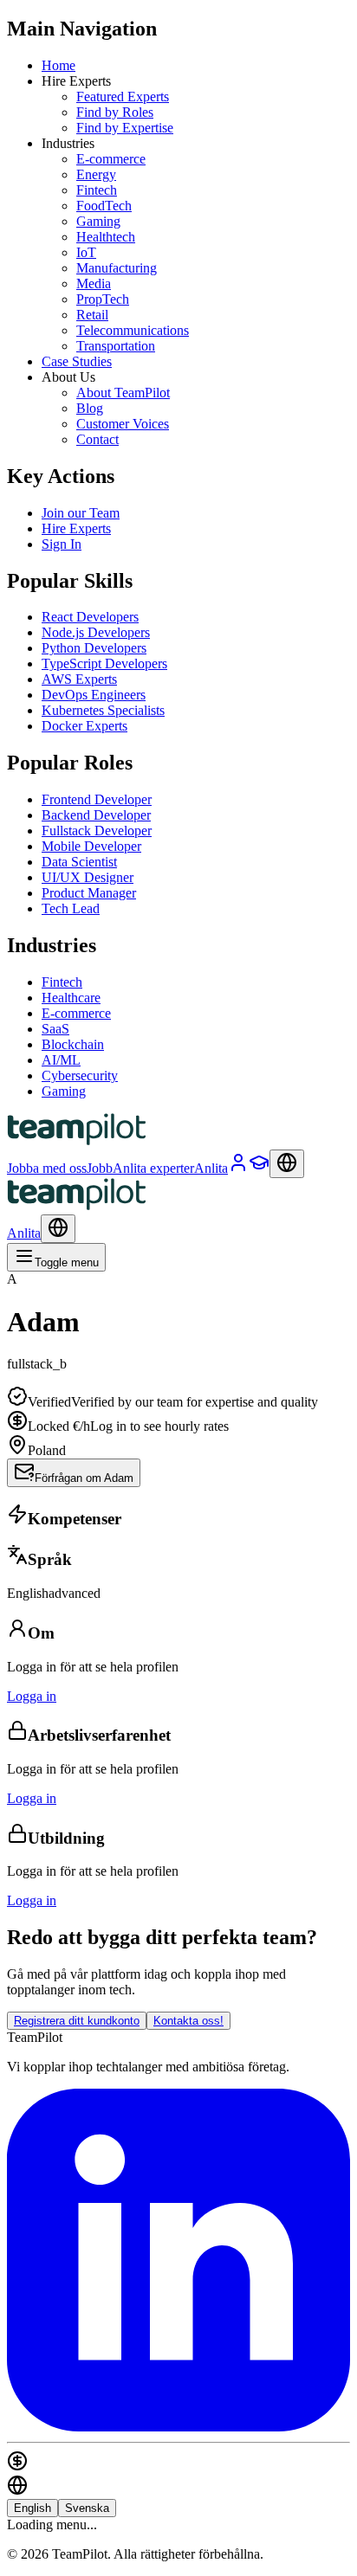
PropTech (103, 299)
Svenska (87, 2508)
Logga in (32, 1696)
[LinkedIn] (178, 2427)
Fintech (97, 190)
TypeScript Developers (104, 663)
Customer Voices (123, 424)
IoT (86, 252)
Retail (92, 315)
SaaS (55, 1029)
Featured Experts (123, 97)
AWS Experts (79, 679)
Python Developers (94, 648)
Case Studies (77, 361)
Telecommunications (133, 330)
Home (58, 65)
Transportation (116, 346)
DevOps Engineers (94, 695)
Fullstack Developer (97, 831)
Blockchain (73, 1044)
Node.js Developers (96, 632)
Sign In (62, 544)
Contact (97, 439)
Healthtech (106, 237)
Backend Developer (96, 815)
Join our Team (81, 513)
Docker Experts (84, 726)
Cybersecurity (80, 1075)
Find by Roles (115, 112)
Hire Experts (76, 528)
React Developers (90, 617)
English (32, 2508)
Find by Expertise (125, 128)
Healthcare (71, 998)
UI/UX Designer (88, 877)
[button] (178, 1379)
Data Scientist (79, 862)
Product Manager (89, 893)
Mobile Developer (91, 846)
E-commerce (111, 159)
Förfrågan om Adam (84, 1478)
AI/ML (61, 1060)
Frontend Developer (97, 799)
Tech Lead (71, 908)
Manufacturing (117, 268)
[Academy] (259, 1168)
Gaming (98, 221)
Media (94, 283)
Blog (90, 408)
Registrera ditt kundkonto (77, 2021)
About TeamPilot (123, 393)
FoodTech (104, 206)
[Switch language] (287, 1164)
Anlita (24, 1233)
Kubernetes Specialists (103, 710)
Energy (96, 174)
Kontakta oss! (188, 2021)
